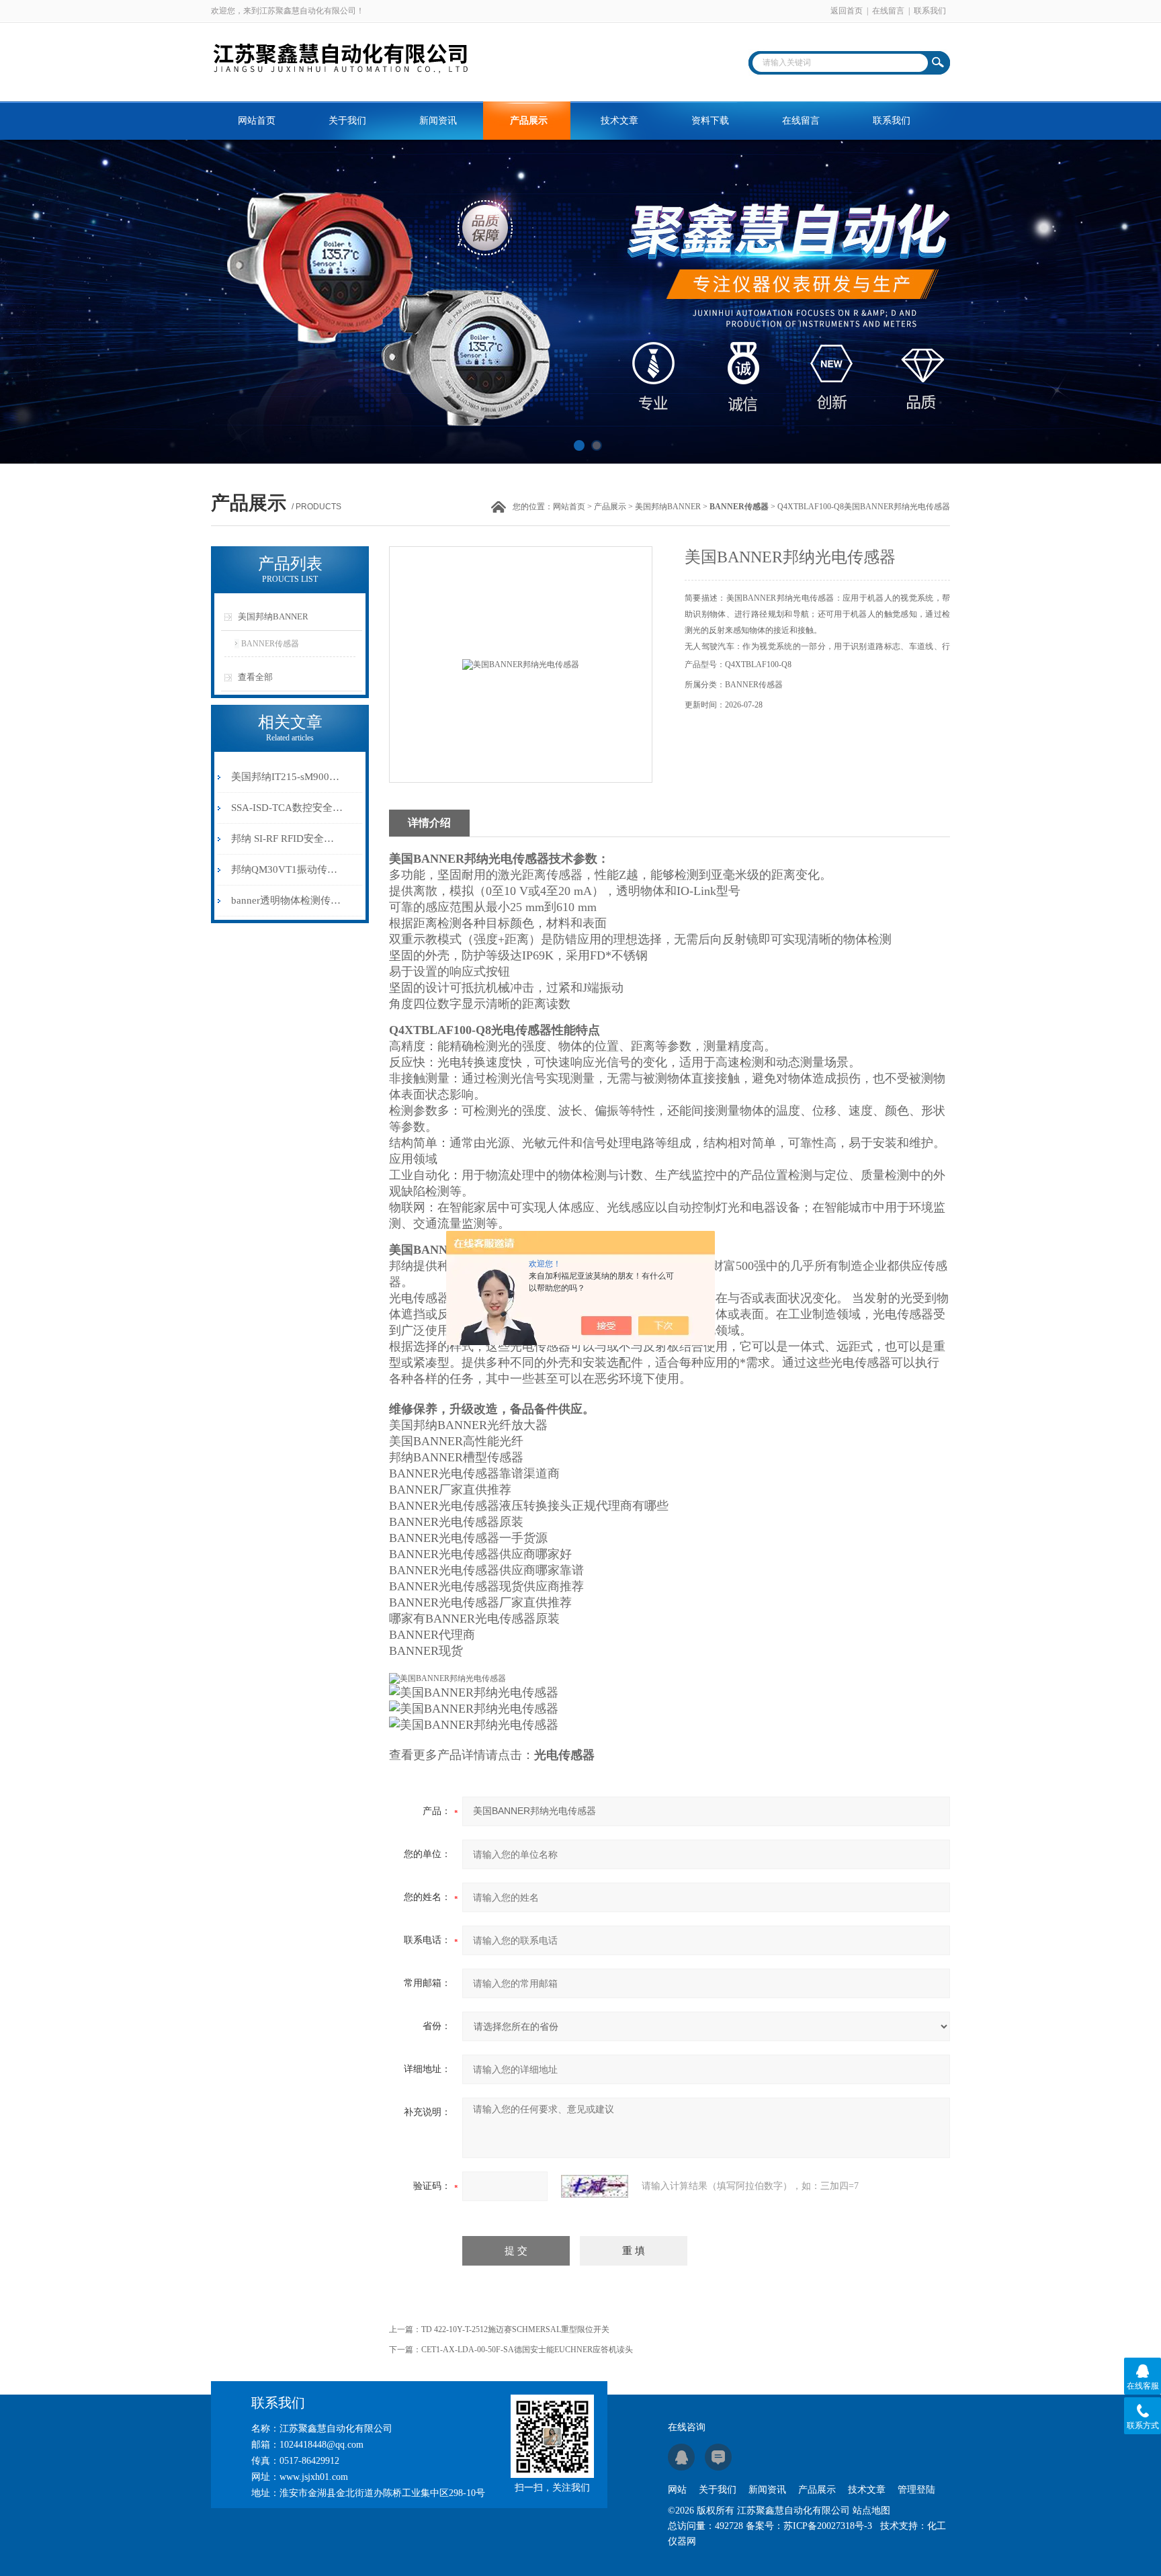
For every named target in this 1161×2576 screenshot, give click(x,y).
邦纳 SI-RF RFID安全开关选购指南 (287, 839)
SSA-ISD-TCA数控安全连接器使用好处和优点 (287, 808)
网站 (677, 2490)
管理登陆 (916, 2490)
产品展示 (529, 121)
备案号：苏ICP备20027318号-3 (809, 2526)
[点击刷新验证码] (595, 2186)
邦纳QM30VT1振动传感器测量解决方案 (287, 869)
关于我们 (347, 121)
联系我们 (930, 11)
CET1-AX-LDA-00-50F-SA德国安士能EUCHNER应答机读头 (527, 2350)
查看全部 (255, 677)
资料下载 (710, 121)
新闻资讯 (438, 121)
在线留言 (888, 11)
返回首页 (847, 11)
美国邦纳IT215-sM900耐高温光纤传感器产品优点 (287, 777)
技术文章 (619, 121)
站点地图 (871, 2510)
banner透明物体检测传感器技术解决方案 (287, 900)
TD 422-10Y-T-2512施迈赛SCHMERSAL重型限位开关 (515, 2329)
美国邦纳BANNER (668, 507)
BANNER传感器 (270, 644)
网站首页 (257, 121)
